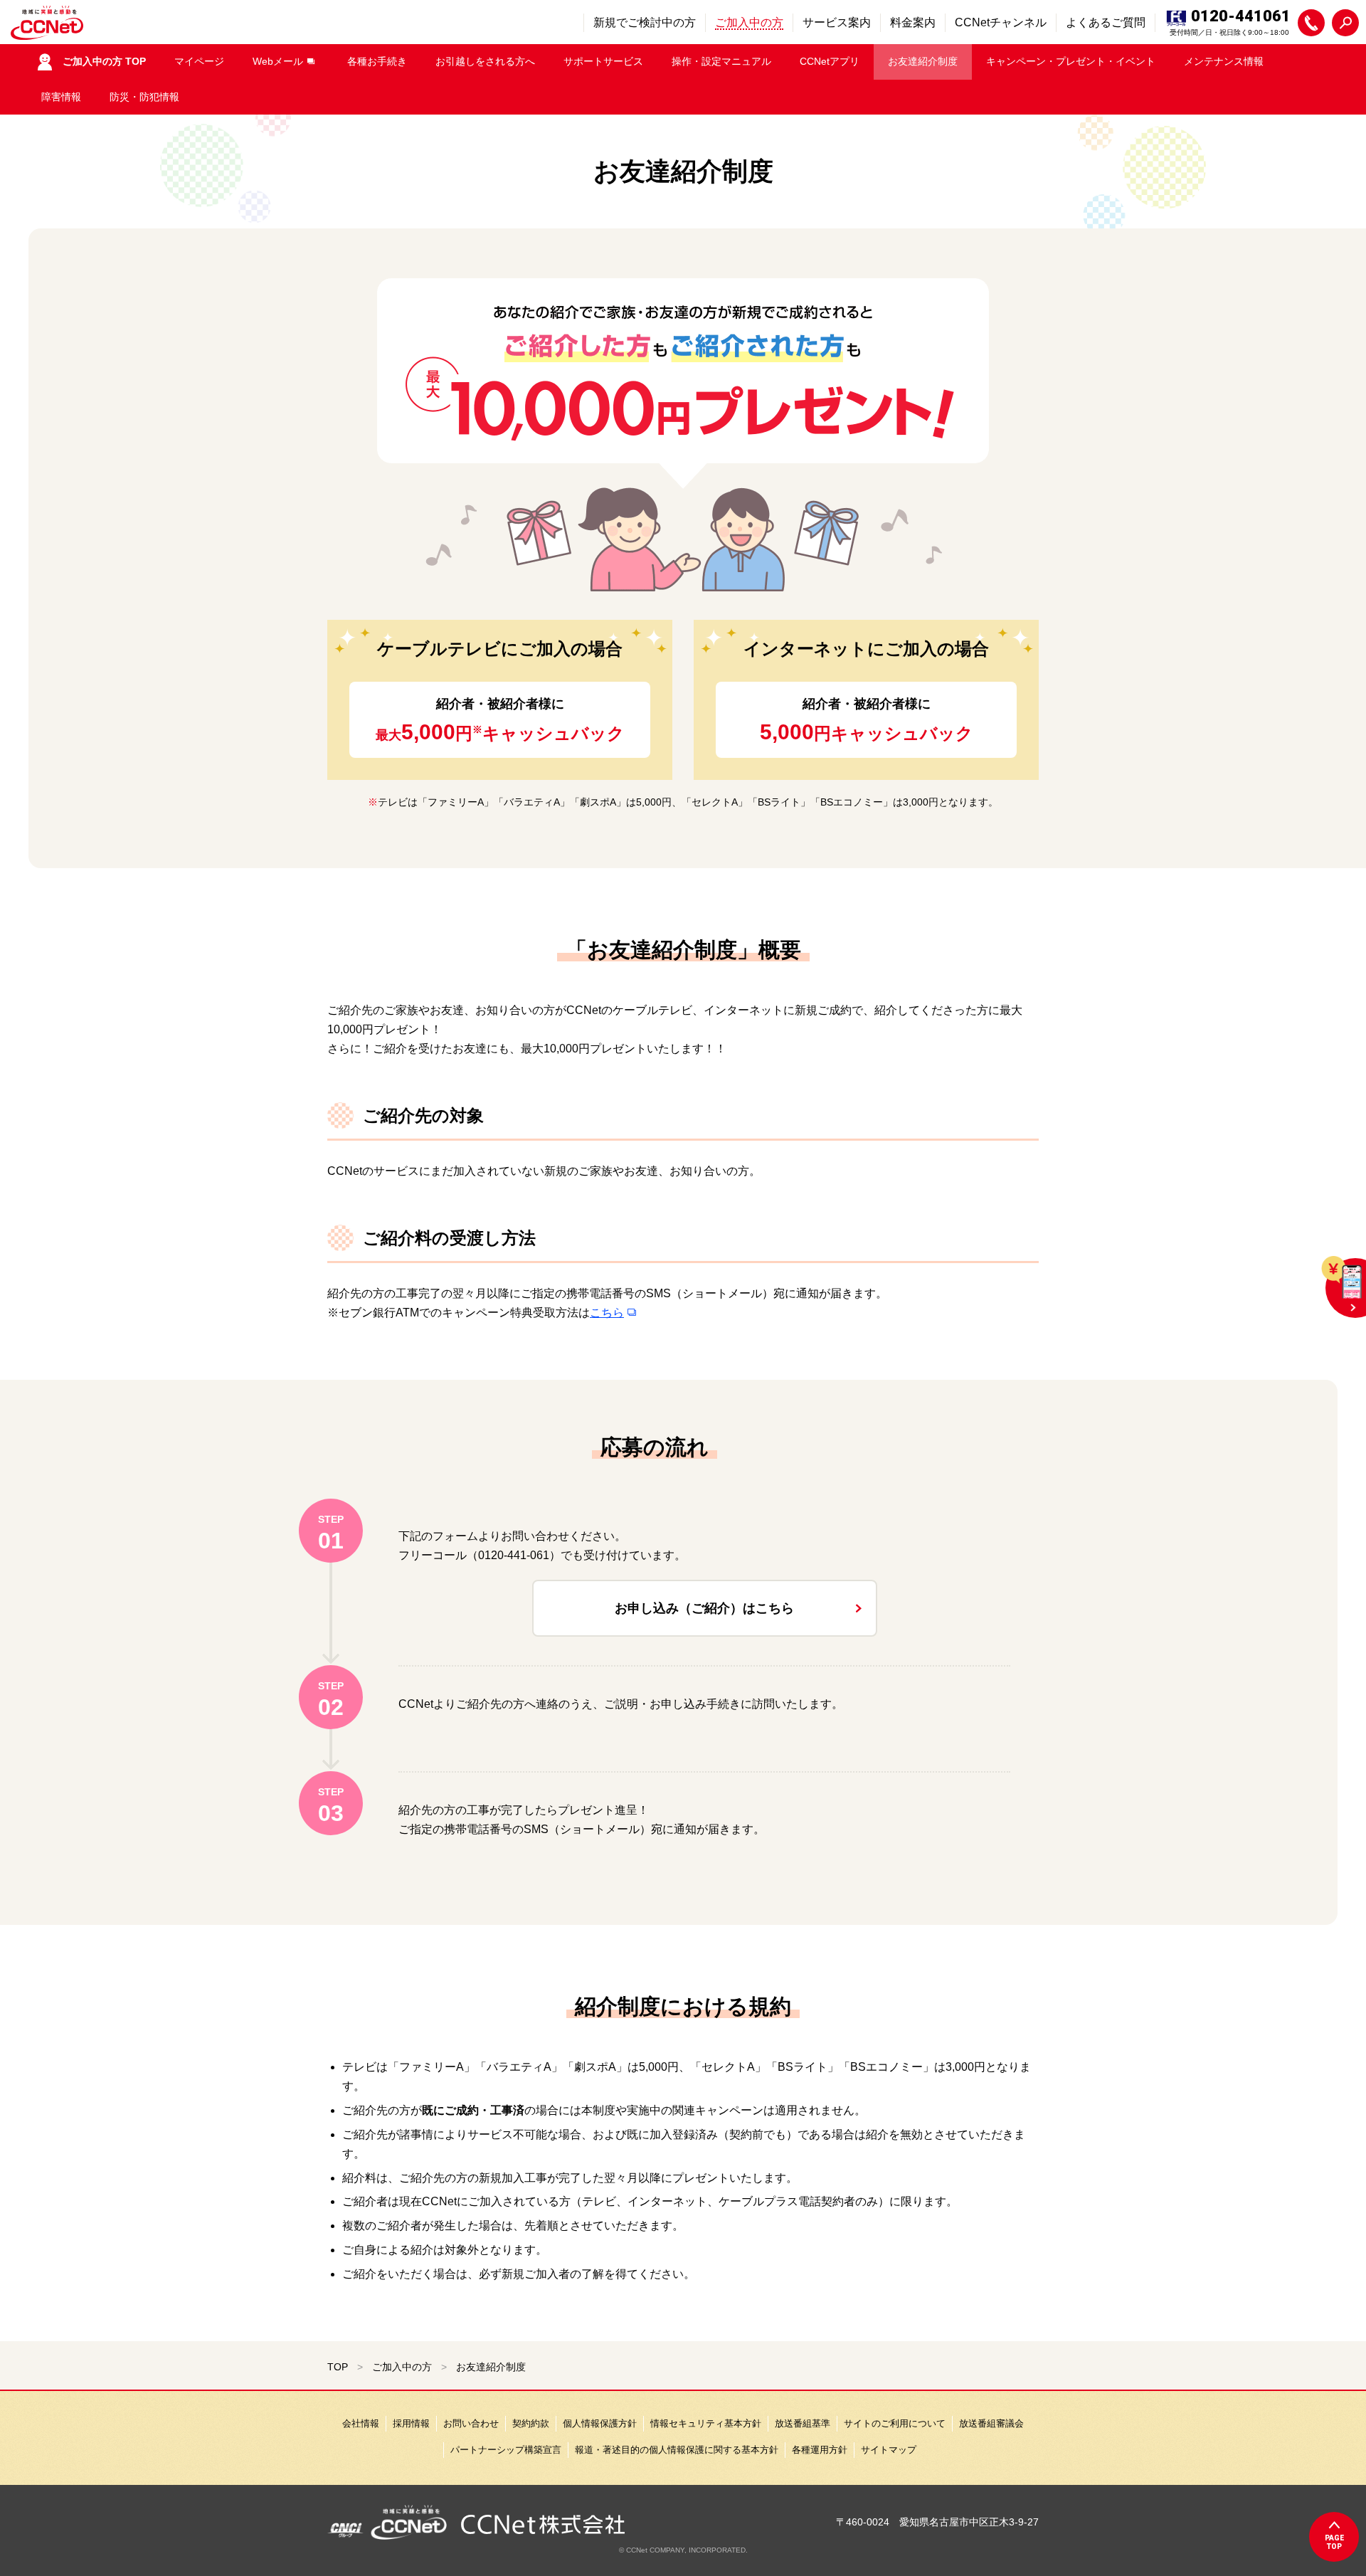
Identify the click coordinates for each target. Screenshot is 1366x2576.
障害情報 (61, 97)
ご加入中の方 (402, 2367)
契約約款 (531, 2423)
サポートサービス (603, 61)
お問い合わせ (471, 2423)
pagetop (1334, 2542)
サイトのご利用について (895, 2423)
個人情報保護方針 (600, 2423)
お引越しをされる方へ (485, 61)
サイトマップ (889, 2450)
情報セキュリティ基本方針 (706, 2423)
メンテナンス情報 (1224, 61)
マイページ (199, 61)
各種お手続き (377, 61)
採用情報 (411, 2423)
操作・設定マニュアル (721, 61)
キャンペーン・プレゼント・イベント (1071, 61)
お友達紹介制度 (923, 61)
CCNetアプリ (830, 61)
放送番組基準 (803, 2423)
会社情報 (361, 2423)
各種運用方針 (820, 2450)
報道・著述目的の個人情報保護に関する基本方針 (677, 2450)
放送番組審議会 (991, 2423)
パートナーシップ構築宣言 (506, 2450)
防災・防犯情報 (144, 97)
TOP (338, 2367)
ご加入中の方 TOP (104, 61)
